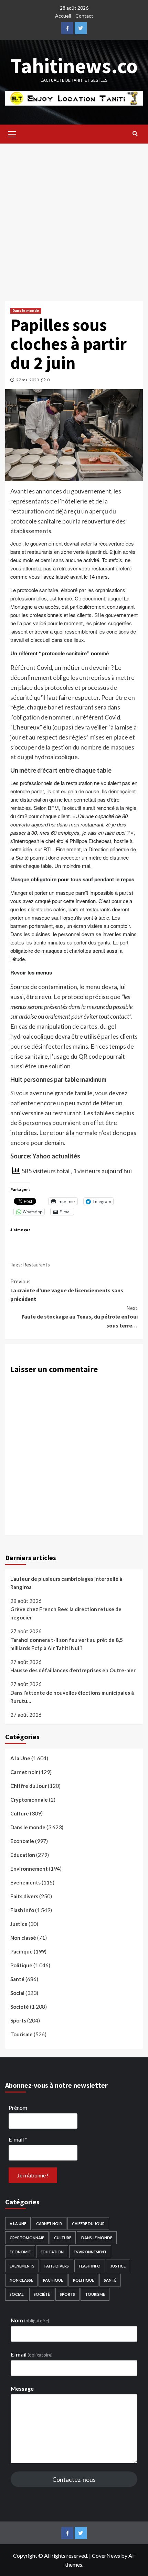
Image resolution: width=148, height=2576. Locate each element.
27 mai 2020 (28, 380)
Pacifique (22, 1951)
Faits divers (24, 1896)
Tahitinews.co (74, 66)
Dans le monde (26, 311)
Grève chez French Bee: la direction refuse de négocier (66, 1613)
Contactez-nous (74, 2479)
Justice (19, 1924)
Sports (18, 2020)
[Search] (135, 133)
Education (23, 1855)
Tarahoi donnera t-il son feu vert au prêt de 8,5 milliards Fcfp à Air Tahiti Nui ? (67, 1644)
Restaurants (36, 1265)
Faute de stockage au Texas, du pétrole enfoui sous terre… (80, 1317)
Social (17, 1993)
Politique (21, 1965)
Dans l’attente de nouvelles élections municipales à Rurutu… (72, 1697)
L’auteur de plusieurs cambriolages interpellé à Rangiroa (66, 1583)
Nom (30, 2320)
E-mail (18, 2139)
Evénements (25, 1882)
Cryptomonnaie (29, 1800)
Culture (20, 1813)
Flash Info (22, 1910)
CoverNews (106, 2555)
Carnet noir (24, 1772)
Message (22, 2388)
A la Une (20, 1758)
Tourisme (22, 2034)
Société (20, 2007)
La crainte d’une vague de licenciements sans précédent (67, 1290)
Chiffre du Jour (29, 1786)
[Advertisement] (74, 219)
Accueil (63, 16)
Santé (17, 1979)
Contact (84, 16)
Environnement (29, 1869)
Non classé (23, 1938)
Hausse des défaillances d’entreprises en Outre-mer (73, 1670)
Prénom (18, 2108)
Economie (22, 1841)
